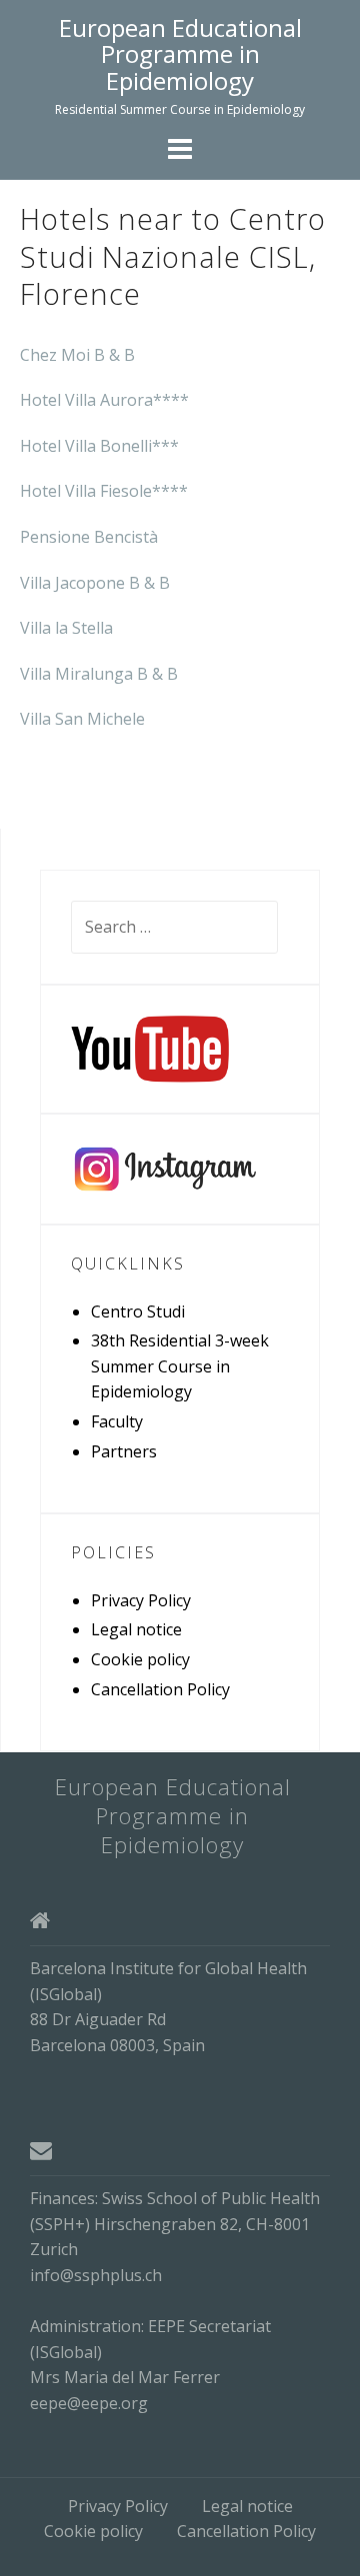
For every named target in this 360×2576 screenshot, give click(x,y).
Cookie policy (140, 1659)
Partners (124, 1451)
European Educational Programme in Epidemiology (180, 54)
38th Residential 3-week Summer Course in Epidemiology (180, 1366)
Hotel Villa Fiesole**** (104, 491)
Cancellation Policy (160, 1689)
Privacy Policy (141, 1600)
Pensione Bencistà (89, 537)
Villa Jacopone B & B (95, 583)
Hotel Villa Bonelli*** (99, 446)
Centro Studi (138, 1311)
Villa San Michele (82, 719)
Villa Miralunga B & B (99, 674)
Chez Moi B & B (77, 355)
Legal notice (136, 1629)
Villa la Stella (66, 628)
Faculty (117, 1421)
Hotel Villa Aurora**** (104, 400)
